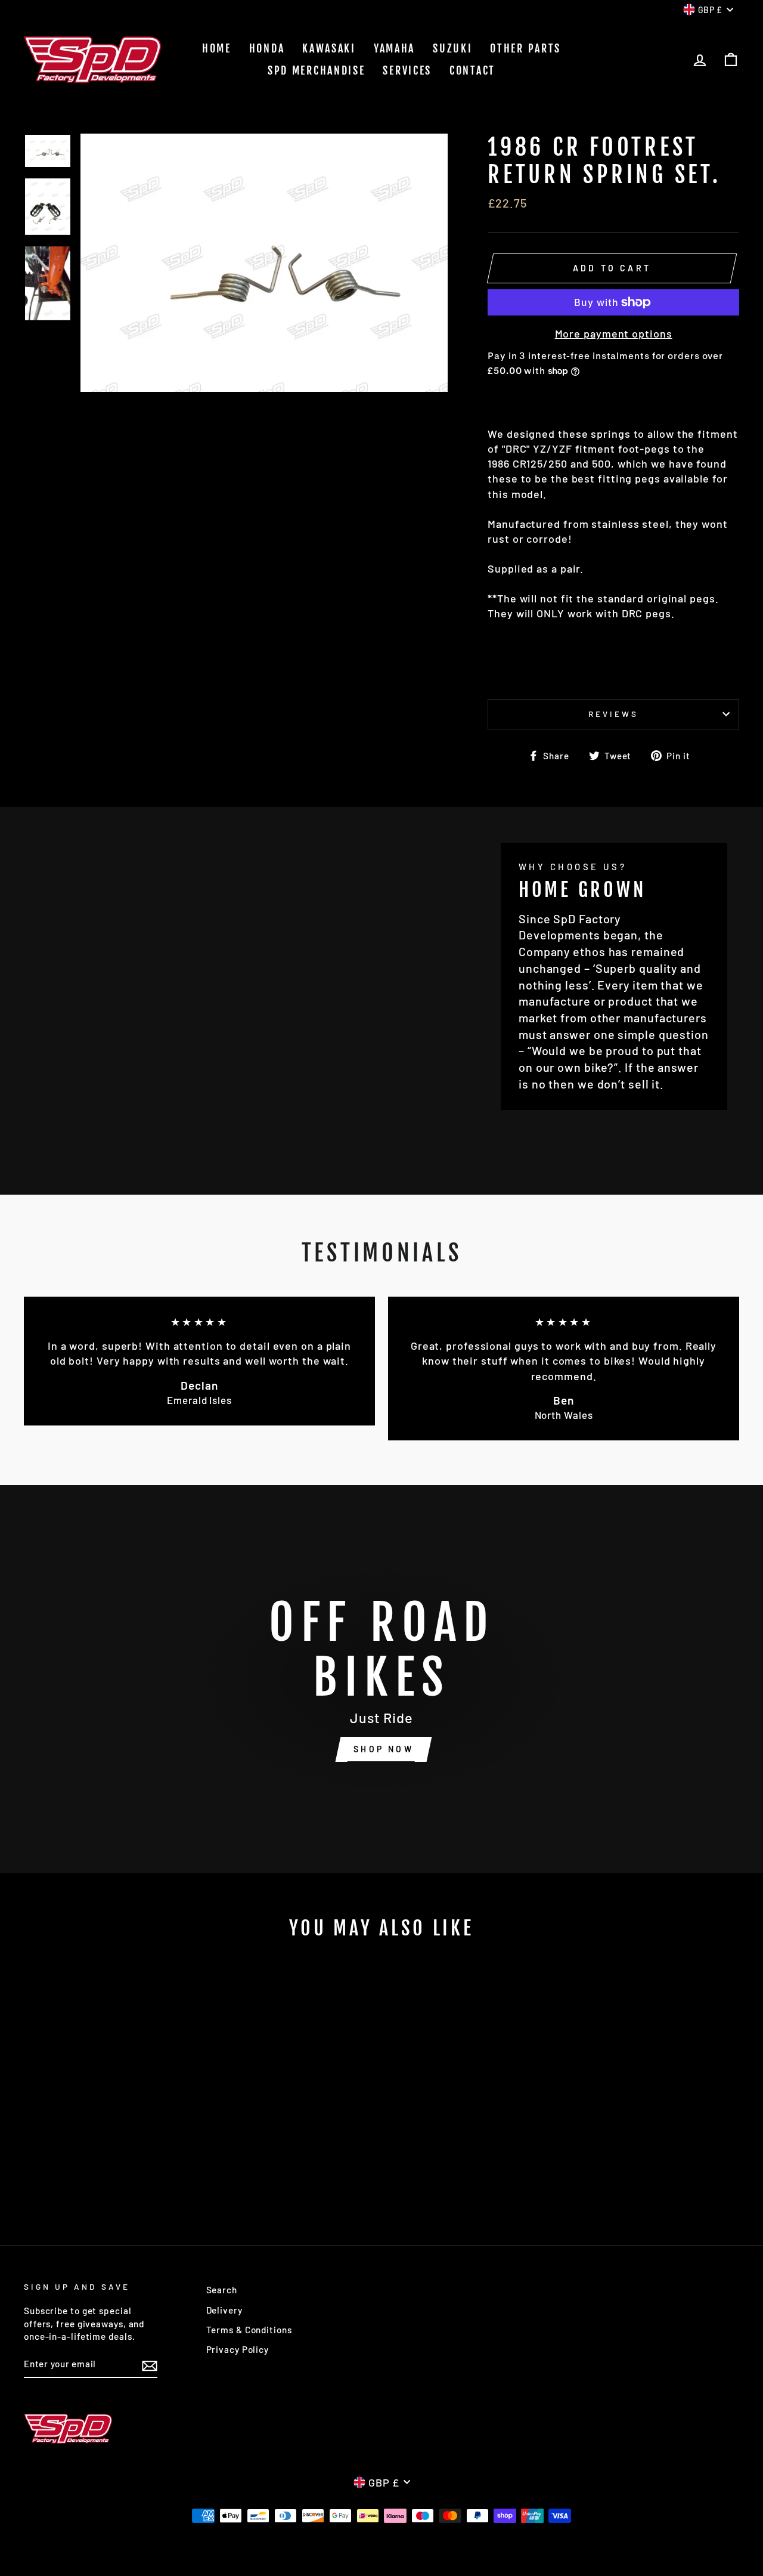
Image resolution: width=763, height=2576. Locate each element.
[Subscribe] (150, 2365)
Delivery (224, 2310)
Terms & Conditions (249, 2330)
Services (407, 70)
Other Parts (525, 48)
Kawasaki (329, 48)
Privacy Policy (238, 2349)
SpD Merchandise (317, 70)
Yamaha (394, 48)
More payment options (614, 333)
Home (217, 48)
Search (222, 2290)
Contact (472, 70)
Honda (267, 48)
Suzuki (452, 48)
